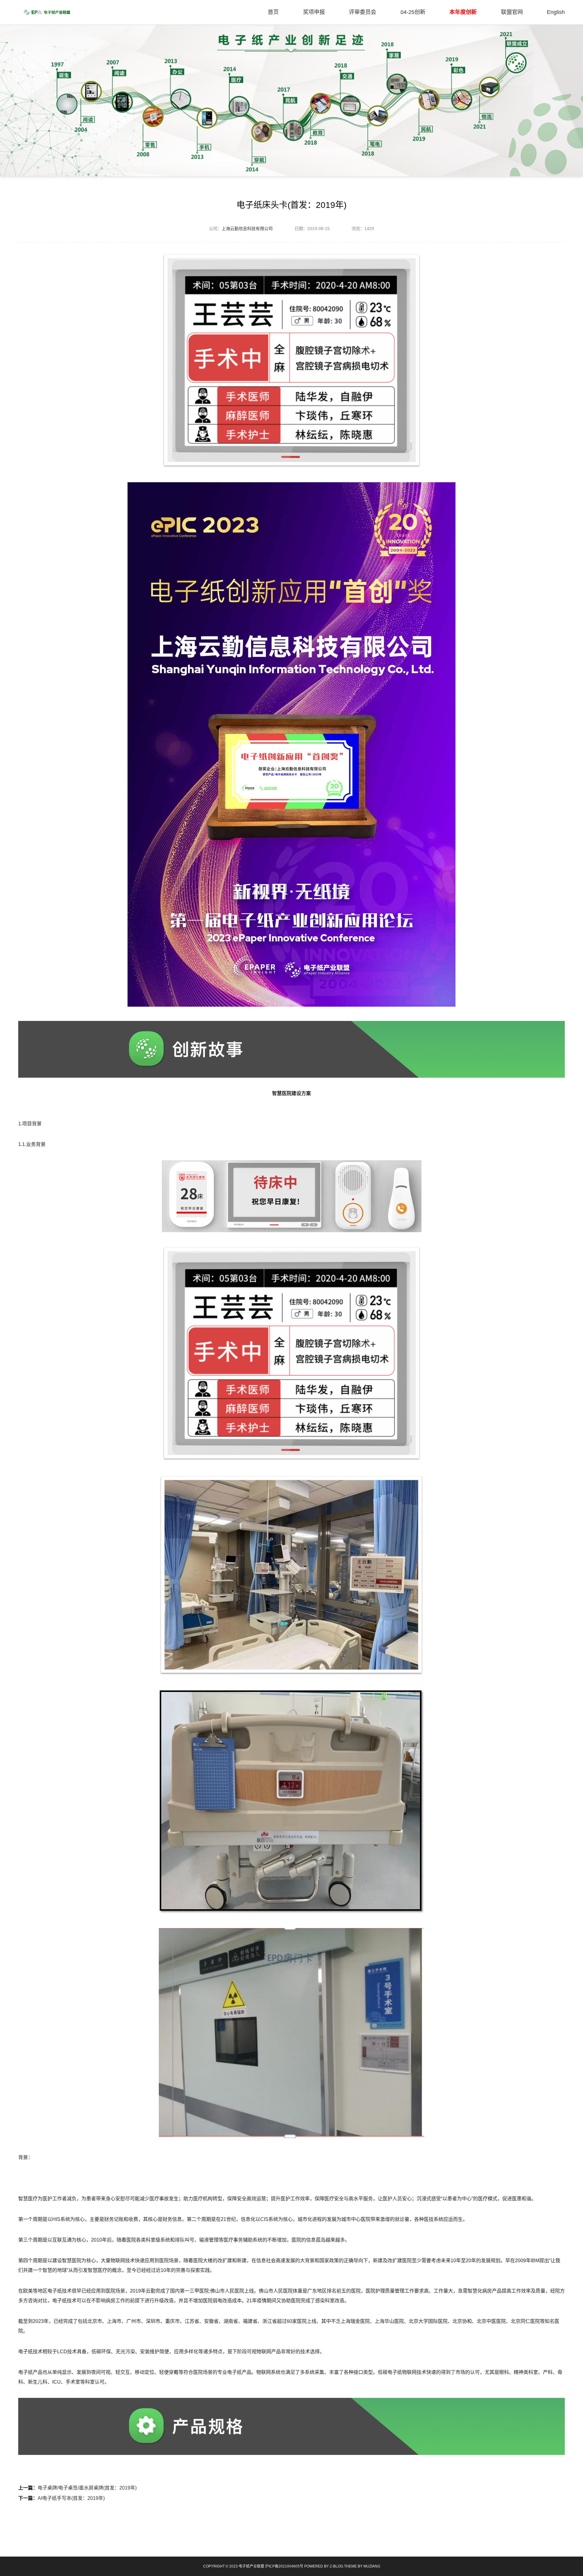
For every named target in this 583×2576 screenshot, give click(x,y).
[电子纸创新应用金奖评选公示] (47, 12)
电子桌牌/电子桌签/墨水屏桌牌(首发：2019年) (87, 2488)
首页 (273, 12)
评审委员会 (363, 12)
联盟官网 (512, 12)
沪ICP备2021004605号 (284, 2566)
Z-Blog (336, 2566)
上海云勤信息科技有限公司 (247, 229)
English (556, 12)
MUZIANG (372, 2566)
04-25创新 (413, 12)
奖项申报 (314, 12)
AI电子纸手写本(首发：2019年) (71, 2498)
